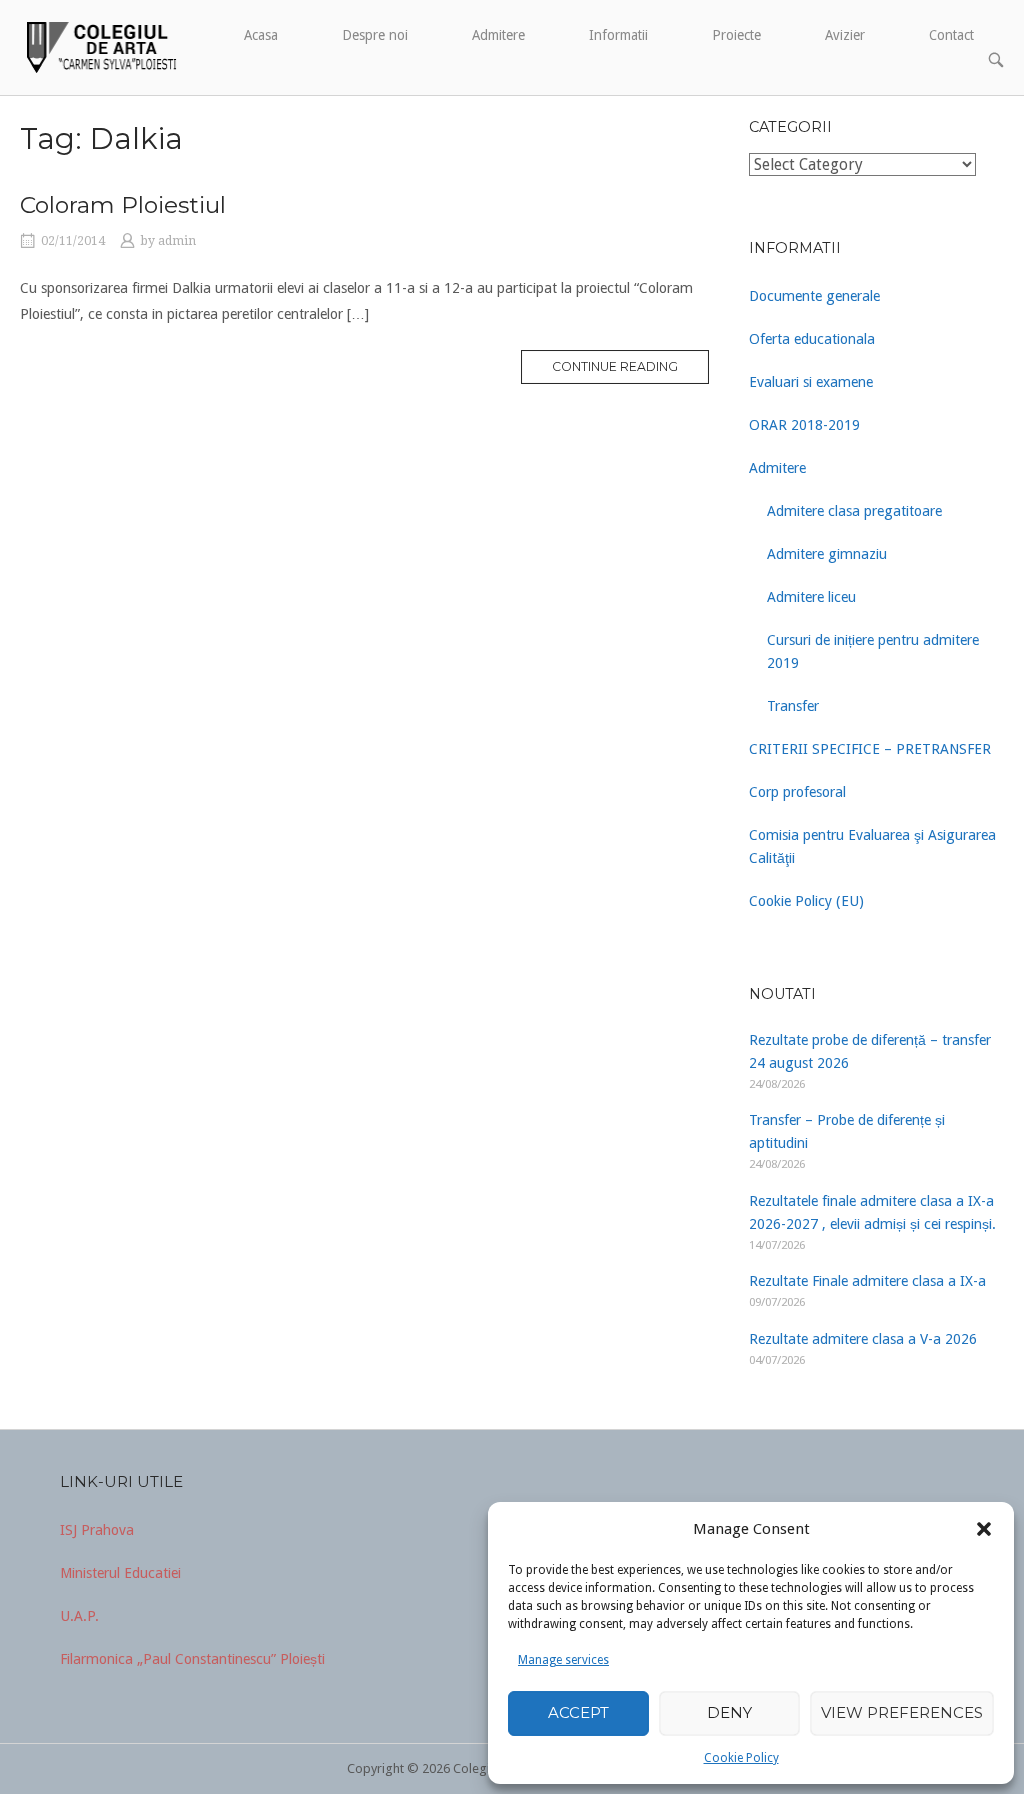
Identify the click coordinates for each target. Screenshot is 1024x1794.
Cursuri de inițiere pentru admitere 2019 (873, 651)
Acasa (261, 35)
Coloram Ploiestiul (123, 205)
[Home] (99, 46)
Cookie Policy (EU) (806, 901)
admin (177, 241)
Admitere (498, 35)
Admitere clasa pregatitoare (854, 511)
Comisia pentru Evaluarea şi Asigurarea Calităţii (872, 846)
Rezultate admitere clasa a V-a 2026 (863, 1339)
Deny (729, 1712)
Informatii (618, 35)
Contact (951, 35)
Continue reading (615, 366)
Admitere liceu (811, 597)
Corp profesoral (797, 792)
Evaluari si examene (811, 382)
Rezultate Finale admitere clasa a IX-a (867, 1281)
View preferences (902, 1712)
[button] (984, 1529)
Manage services (563, 1660)
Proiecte (736, 35)
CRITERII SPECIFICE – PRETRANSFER (870, 749)
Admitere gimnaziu (827, 554)
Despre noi (375, 35)
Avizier (845, 35)
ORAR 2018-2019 (804, 425)
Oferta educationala (812, 339)
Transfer (793, 706)
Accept (578, 1712)
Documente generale (814, 296)
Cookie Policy (741, 1758)
